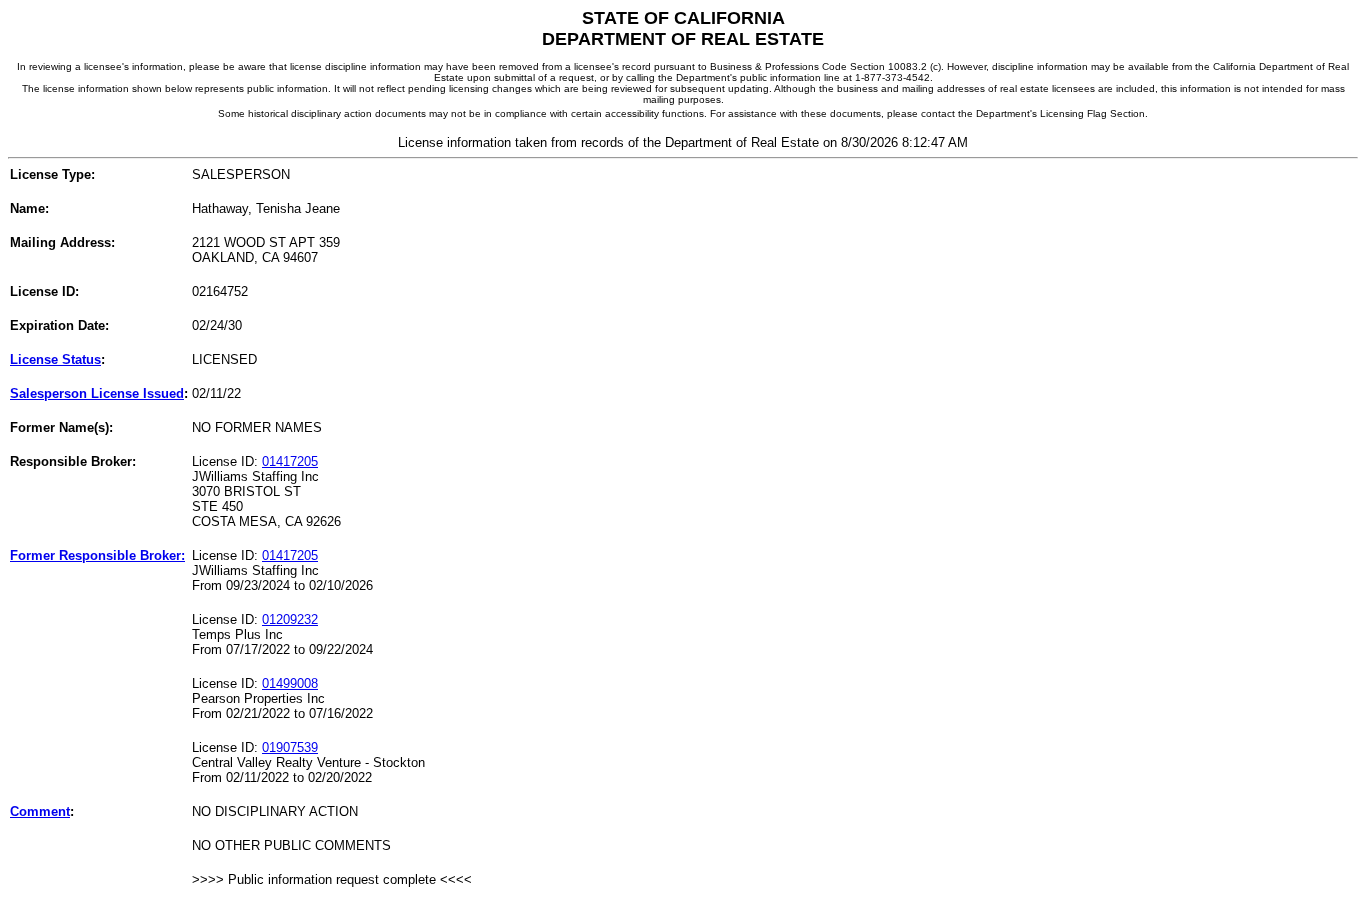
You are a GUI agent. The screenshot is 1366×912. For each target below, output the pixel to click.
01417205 (290, 461)
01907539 (290, 747)
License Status (55, 359)
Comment (40, 811)
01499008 (290, 683)
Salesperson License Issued (97, 393)
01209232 (290, 619)
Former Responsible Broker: (97, 555)
